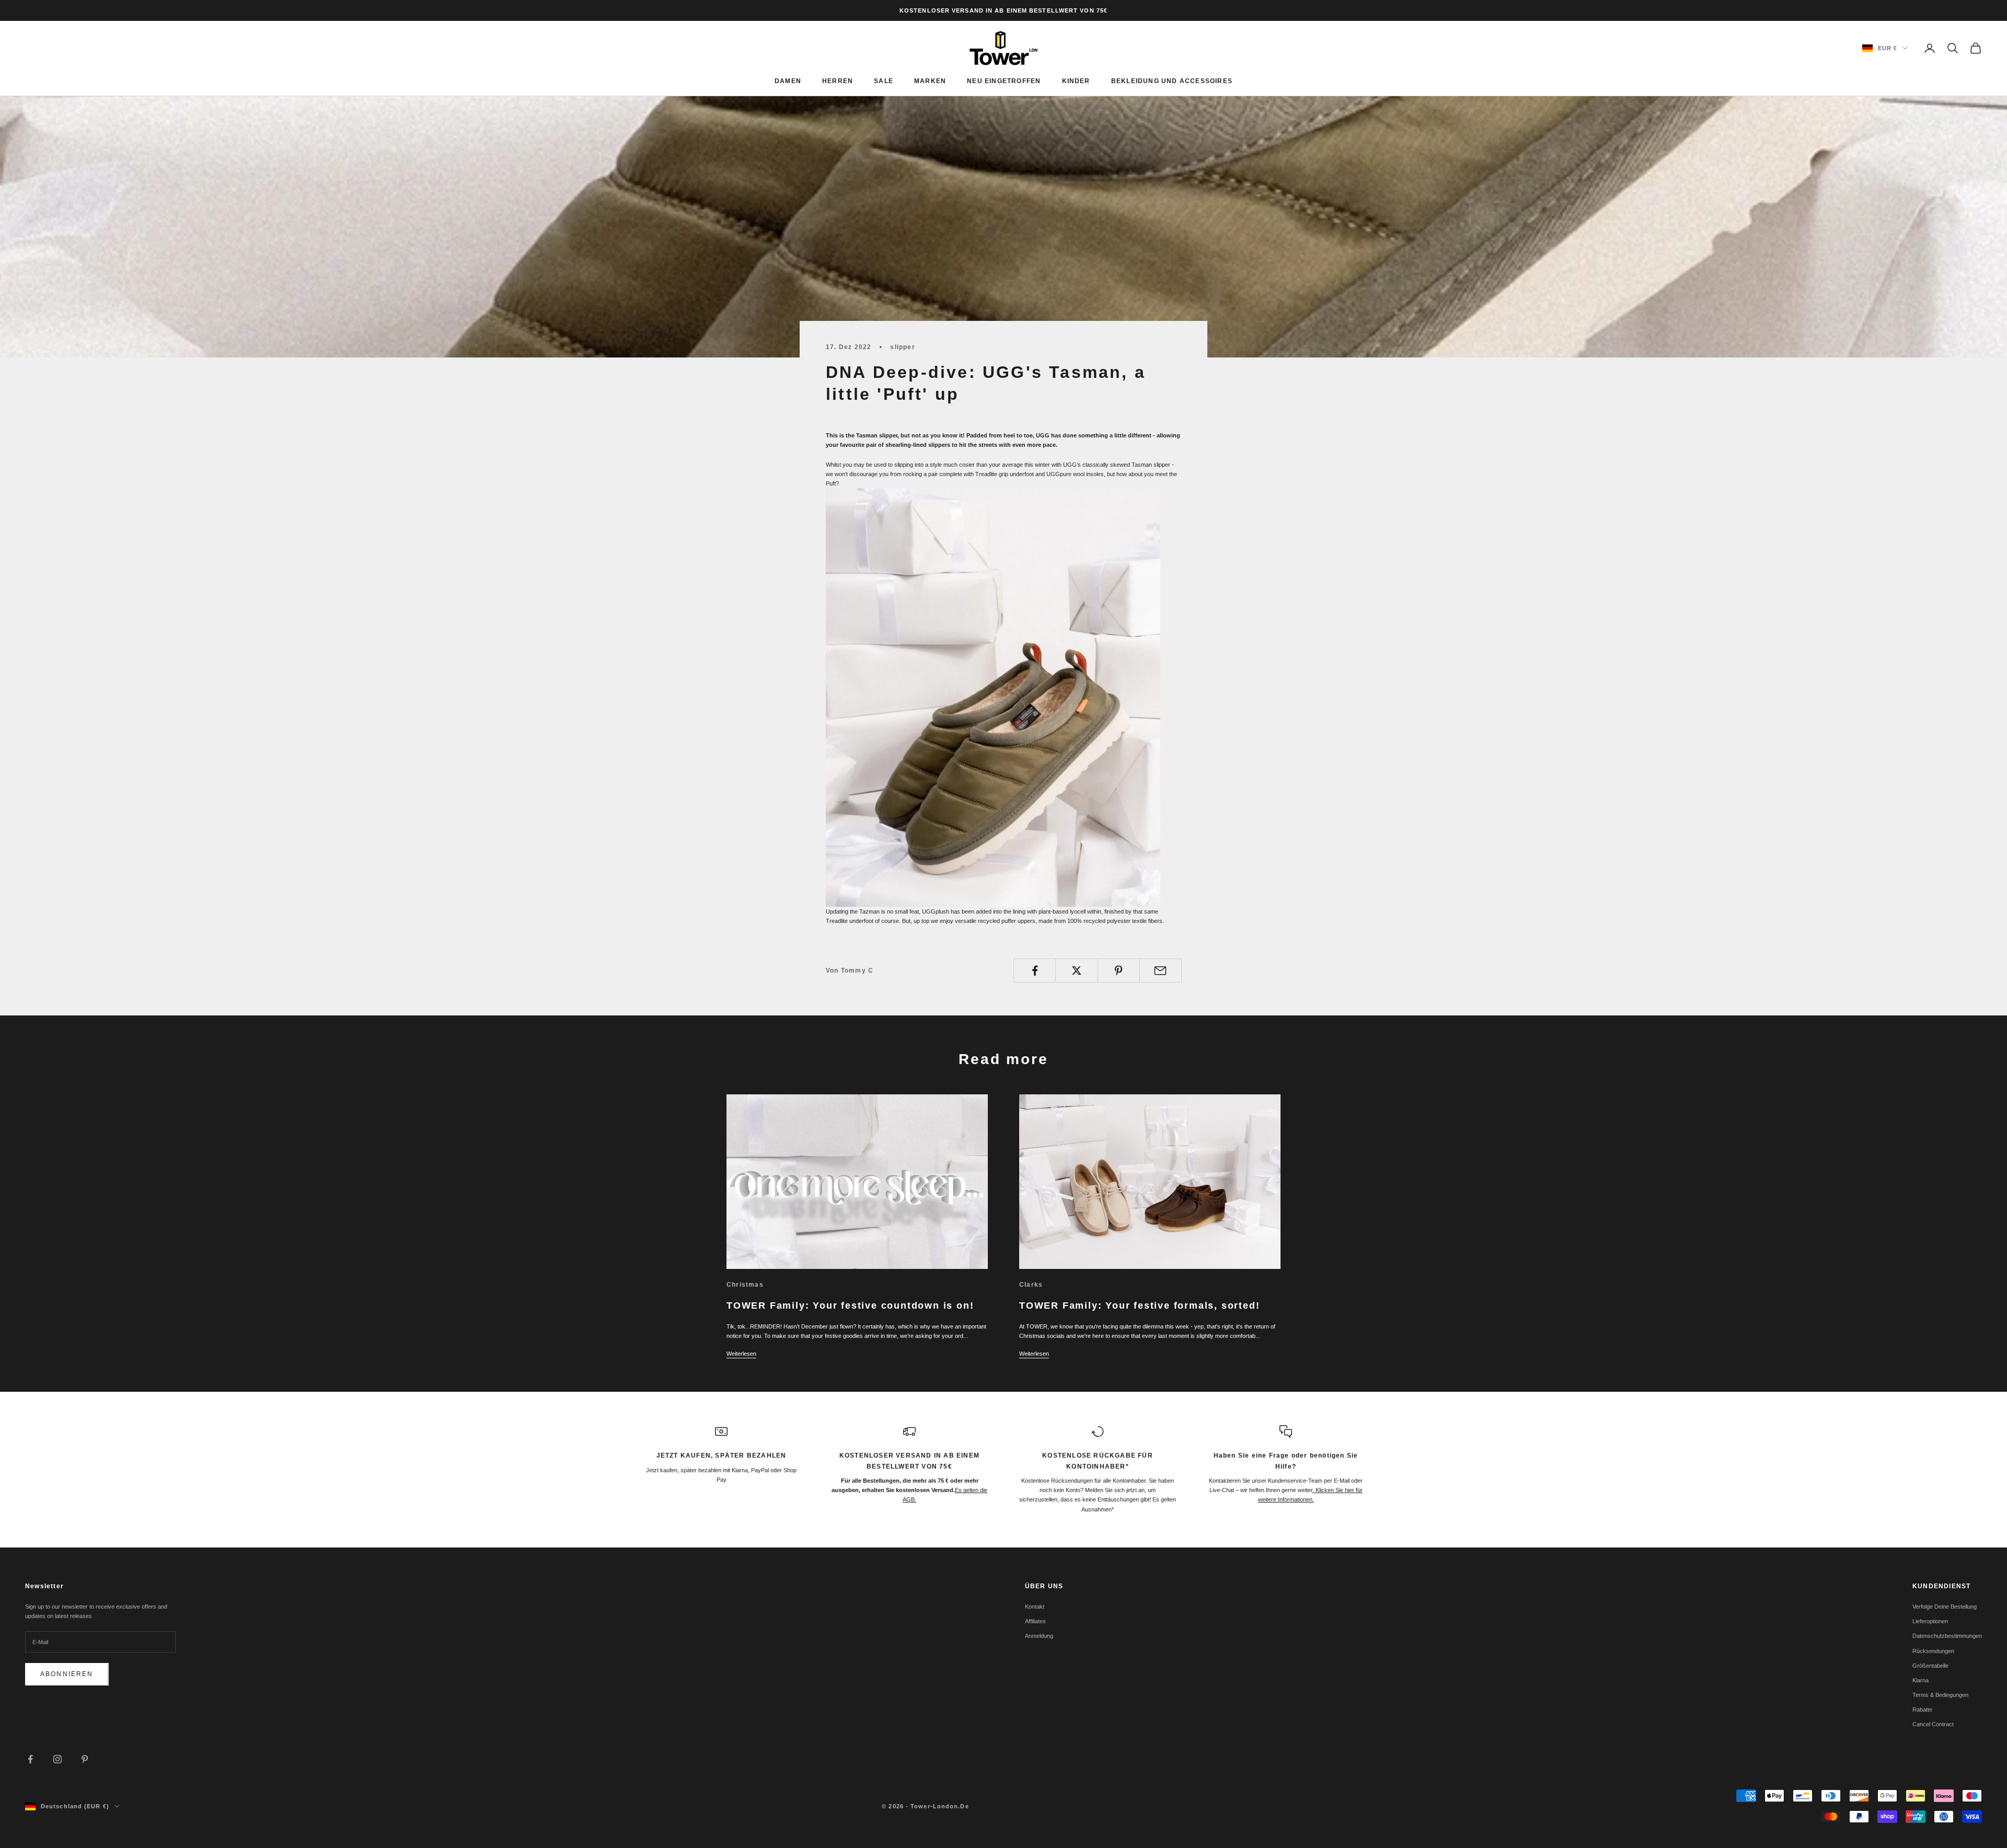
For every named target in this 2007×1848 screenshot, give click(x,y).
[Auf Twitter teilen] (1076, 971)
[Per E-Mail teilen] (1161, 971)
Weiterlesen (741, 1354)
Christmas (745, 1285)
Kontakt (1035, 1607)
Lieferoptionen (1930, 1621)
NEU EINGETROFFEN (1004, 81)
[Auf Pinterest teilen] (1119, 971)
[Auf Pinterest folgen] (85, 1759)
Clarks (1031, 1285)
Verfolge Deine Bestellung (1945, 1607)
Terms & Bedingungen (1940, 1695)
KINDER (1076, 81)
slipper (902, 347)
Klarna (1921, 1680)
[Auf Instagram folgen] (57, 1759)
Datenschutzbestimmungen (1947, 1636)
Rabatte (1922, 1710)
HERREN (838, 81)
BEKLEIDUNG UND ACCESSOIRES (1172, 81)
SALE (884, 81)
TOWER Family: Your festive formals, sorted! (1139, 1306)
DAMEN (788, 81)
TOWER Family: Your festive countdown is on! (850, 1306)
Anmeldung (1039, 1636)
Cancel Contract (1933, 1724)
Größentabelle (1930, 1666)
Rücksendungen (1933, 1651)
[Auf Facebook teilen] (1035, 971)
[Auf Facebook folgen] (30, 1759)
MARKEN (930, 81)
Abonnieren (67, 1674)
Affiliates (1035, 1621)
